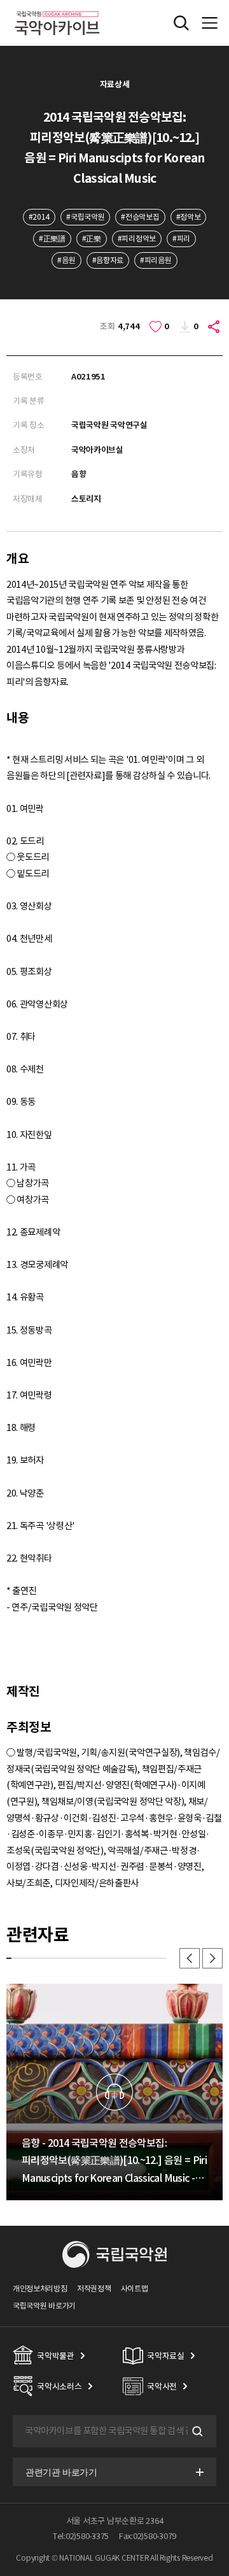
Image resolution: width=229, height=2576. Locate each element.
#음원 (66, 260)
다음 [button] (212, 1958)
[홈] (57, 9)
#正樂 (92, 238)
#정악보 (189, 217)
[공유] (214, 327)
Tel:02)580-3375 (81, 2536)
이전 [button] (190, 1958)
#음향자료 (108, 260)
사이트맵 (135, 2288)
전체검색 (181, 23)
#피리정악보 (137, 238)
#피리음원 (156, 260)
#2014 (39, 217)
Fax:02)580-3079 (148, 2536)
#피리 (181, 238)
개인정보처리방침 (40, 2288)
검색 (196, 2431)
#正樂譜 (52, 238)
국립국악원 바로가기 (44, 2306)
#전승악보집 (140, 217)
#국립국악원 (85, 217)
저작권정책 (94, 2288)
